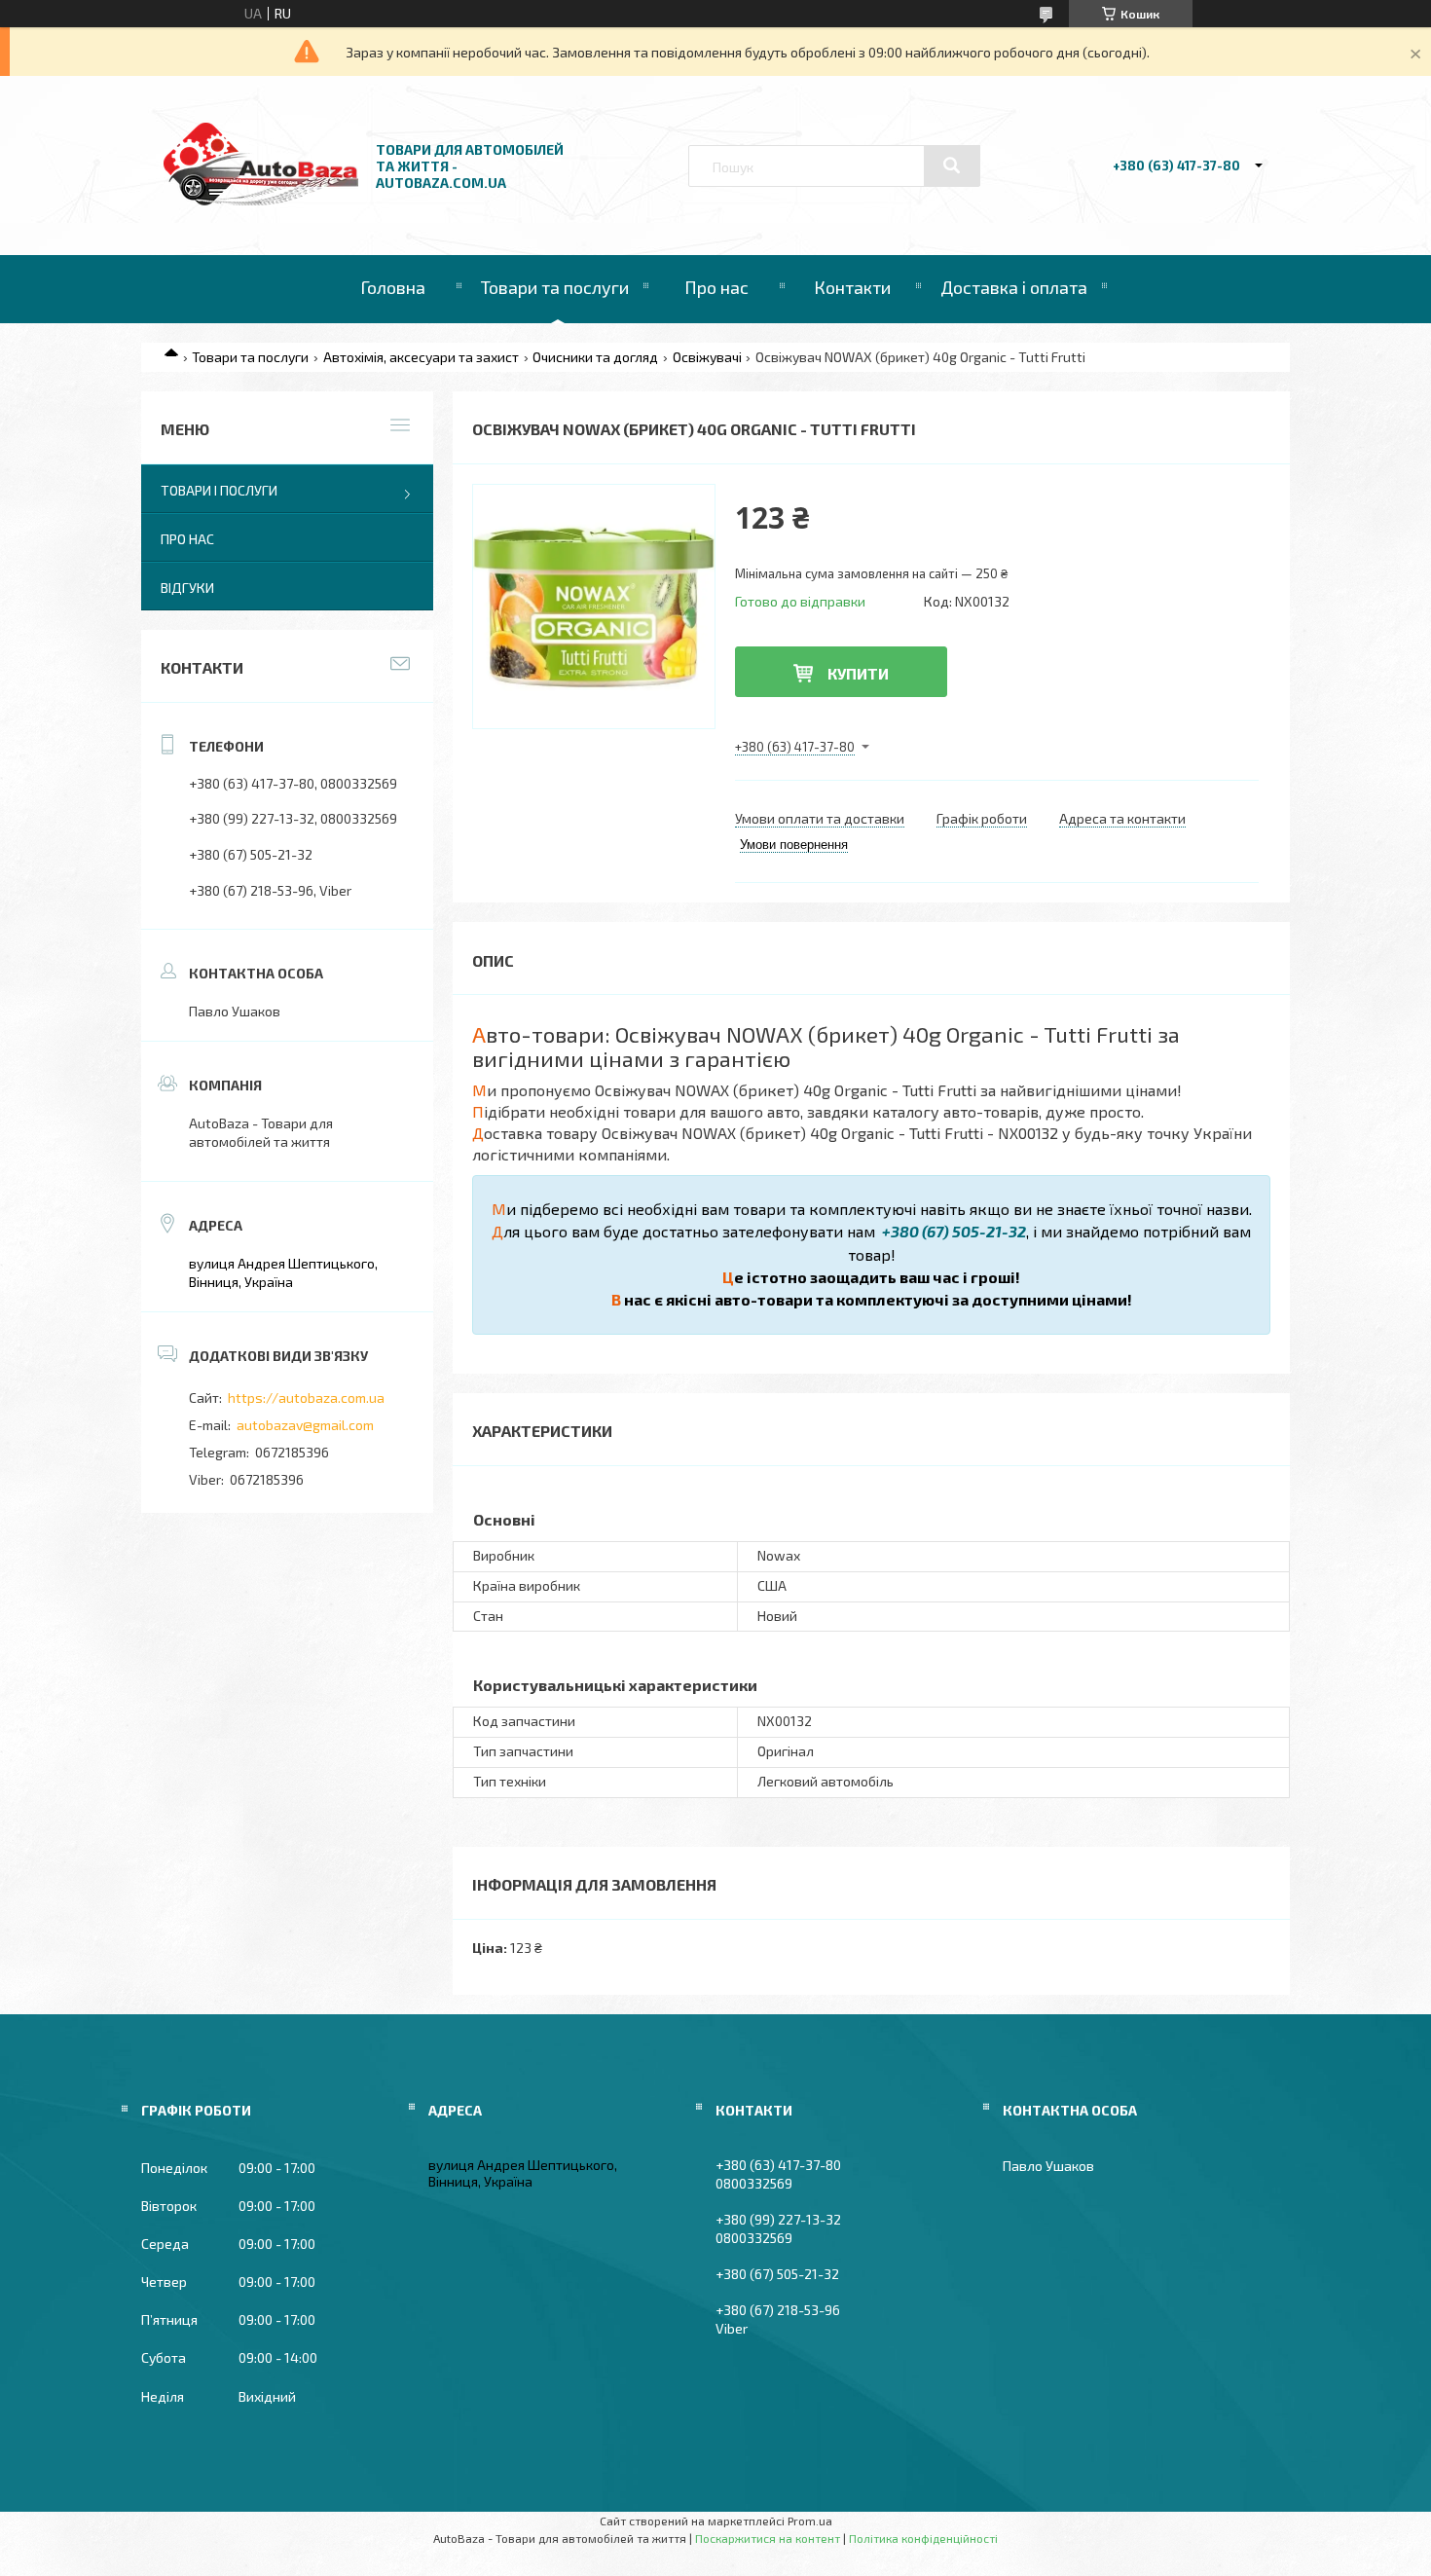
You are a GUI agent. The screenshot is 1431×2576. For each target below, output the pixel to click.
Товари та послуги (555, 287)
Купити (858, 673)
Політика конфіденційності (923, 2538)
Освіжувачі (707, 357)
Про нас (716, 287)
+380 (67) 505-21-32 (953, 1231)
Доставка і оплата (1014, 287)
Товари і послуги (219, 490)
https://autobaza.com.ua (306, 1398)
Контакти (852, 287)
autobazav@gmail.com (305, 1425)
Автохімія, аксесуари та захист (421, 357)
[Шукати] (952, 166)
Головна (393, 287)
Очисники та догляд (595, 357)
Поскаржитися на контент (768, 2538)
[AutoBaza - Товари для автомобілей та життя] (261, 200)
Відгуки (187, 588)
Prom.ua (810, 2521)
